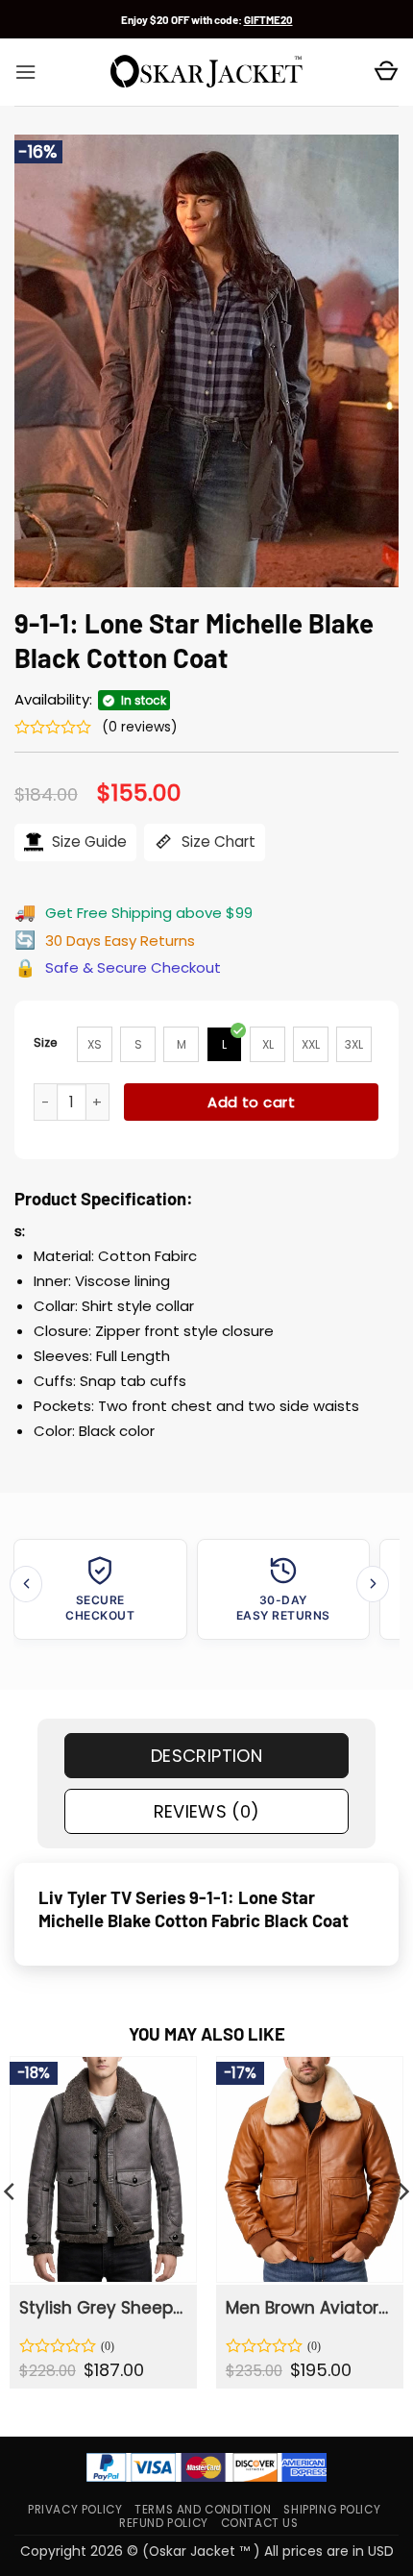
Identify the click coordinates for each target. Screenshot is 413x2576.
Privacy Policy (75, 2510)
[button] (25, 72)
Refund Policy (164, 2523)
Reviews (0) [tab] (207, 1811)
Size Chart (217, 842)
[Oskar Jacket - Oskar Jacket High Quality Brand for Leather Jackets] (206, 72)
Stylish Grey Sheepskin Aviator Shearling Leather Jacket (102, 2308)
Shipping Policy (332, 2510)
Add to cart (251, 1102)
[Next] (373, 1584)
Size (46, 1042)
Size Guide (87, 842)
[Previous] (26, 1584)
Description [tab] (206, 1756)
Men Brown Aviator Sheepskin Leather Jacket (308, 2308)
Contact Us (260, 2523)
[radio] (95, 1044)
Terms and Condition (203, 2510)
